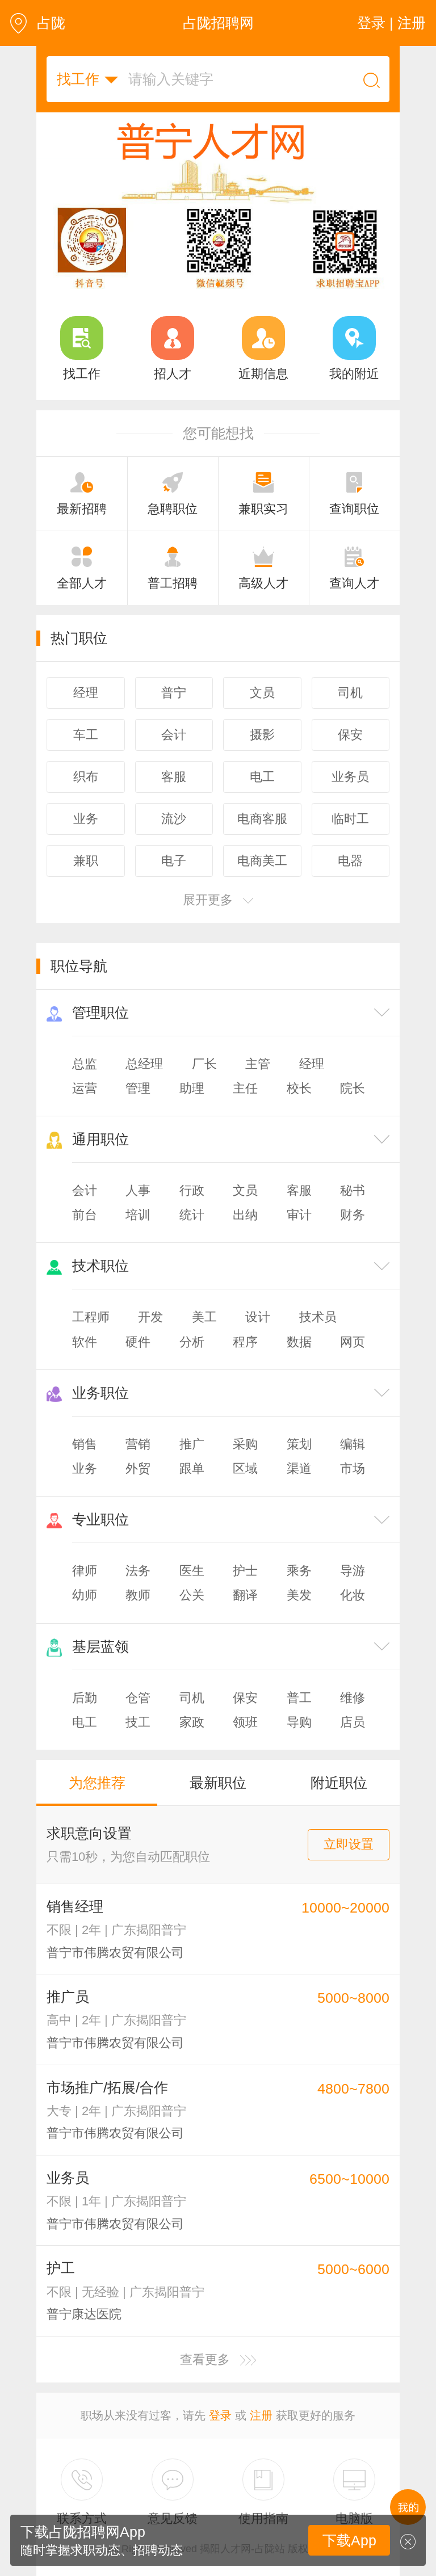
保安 (245, 1698)
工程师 (91, 1317)
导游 (353, 1571)
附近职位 (339, 1783)
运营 (85, 1088)
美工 (204, 1317)
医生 (192, 1571)
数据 (299, 1342)
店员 (353, 1722)
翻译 (245, 1595)
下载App (349, 2540)
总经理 (144, 1064)
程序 (245, 1342)
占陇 (51, 23)
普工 (299, 1698)
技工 (138, 1722)
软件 (85, 1342)
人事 (138, 1190)
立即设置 (349, 1844)
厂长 (204, 1064)
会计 (85, 1190)
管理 (138, 1088)
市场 (353, 1468)
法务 (138, 1571)
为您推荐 (97, 1783)
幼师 (85, 1595)
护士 (245, 1571)
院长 (353, 1088)
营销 (138, 1444)
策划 (299, 1444)
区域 (245, 1468)
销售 (85, 1444)
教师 (138, 1595)
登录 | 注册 (391, 23)
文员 (245, 1190)
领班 (245, 1722)
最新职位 (218, 1783)
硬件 (138, 1342)
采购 (245, 1444)
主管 (258, 1064)
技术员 (318, 1317)
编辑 (353, 1444)
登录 (220, 2415)
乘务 (299, 1571)
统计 (192, 1215)
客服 (299, 1190)
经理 (312, 1064)
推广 (192, 1444)
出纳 (245, 1215)
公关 (192, 1595)
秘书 (353, 1190)
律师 (85, 1571)
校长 (299, 1088)
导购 (299, 1722)
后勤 (85, 1698)
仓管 (138, 1698)
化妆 (353, 1595)
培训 (138, 1215)
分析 (192, 1342)
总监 (85, 1064)
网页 (353, 1342)
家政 (192, 1722)
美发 (299, 1595)
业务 (85, 1468)
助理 (192, 1088)
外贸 (138, 1468)
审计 (299, 1215)
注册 (261, 2415)
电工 (85, 1722)
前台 (85, 1215)
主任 (245, 1088)
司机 (192, 1698)
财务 (353, 1215)
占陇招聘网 (218, 23)
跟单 (192, 1468)
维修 (353, 1698)
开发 (150, 1317)
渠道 (299, 1468)
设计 (258, 1317)
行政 (192, 1190)
